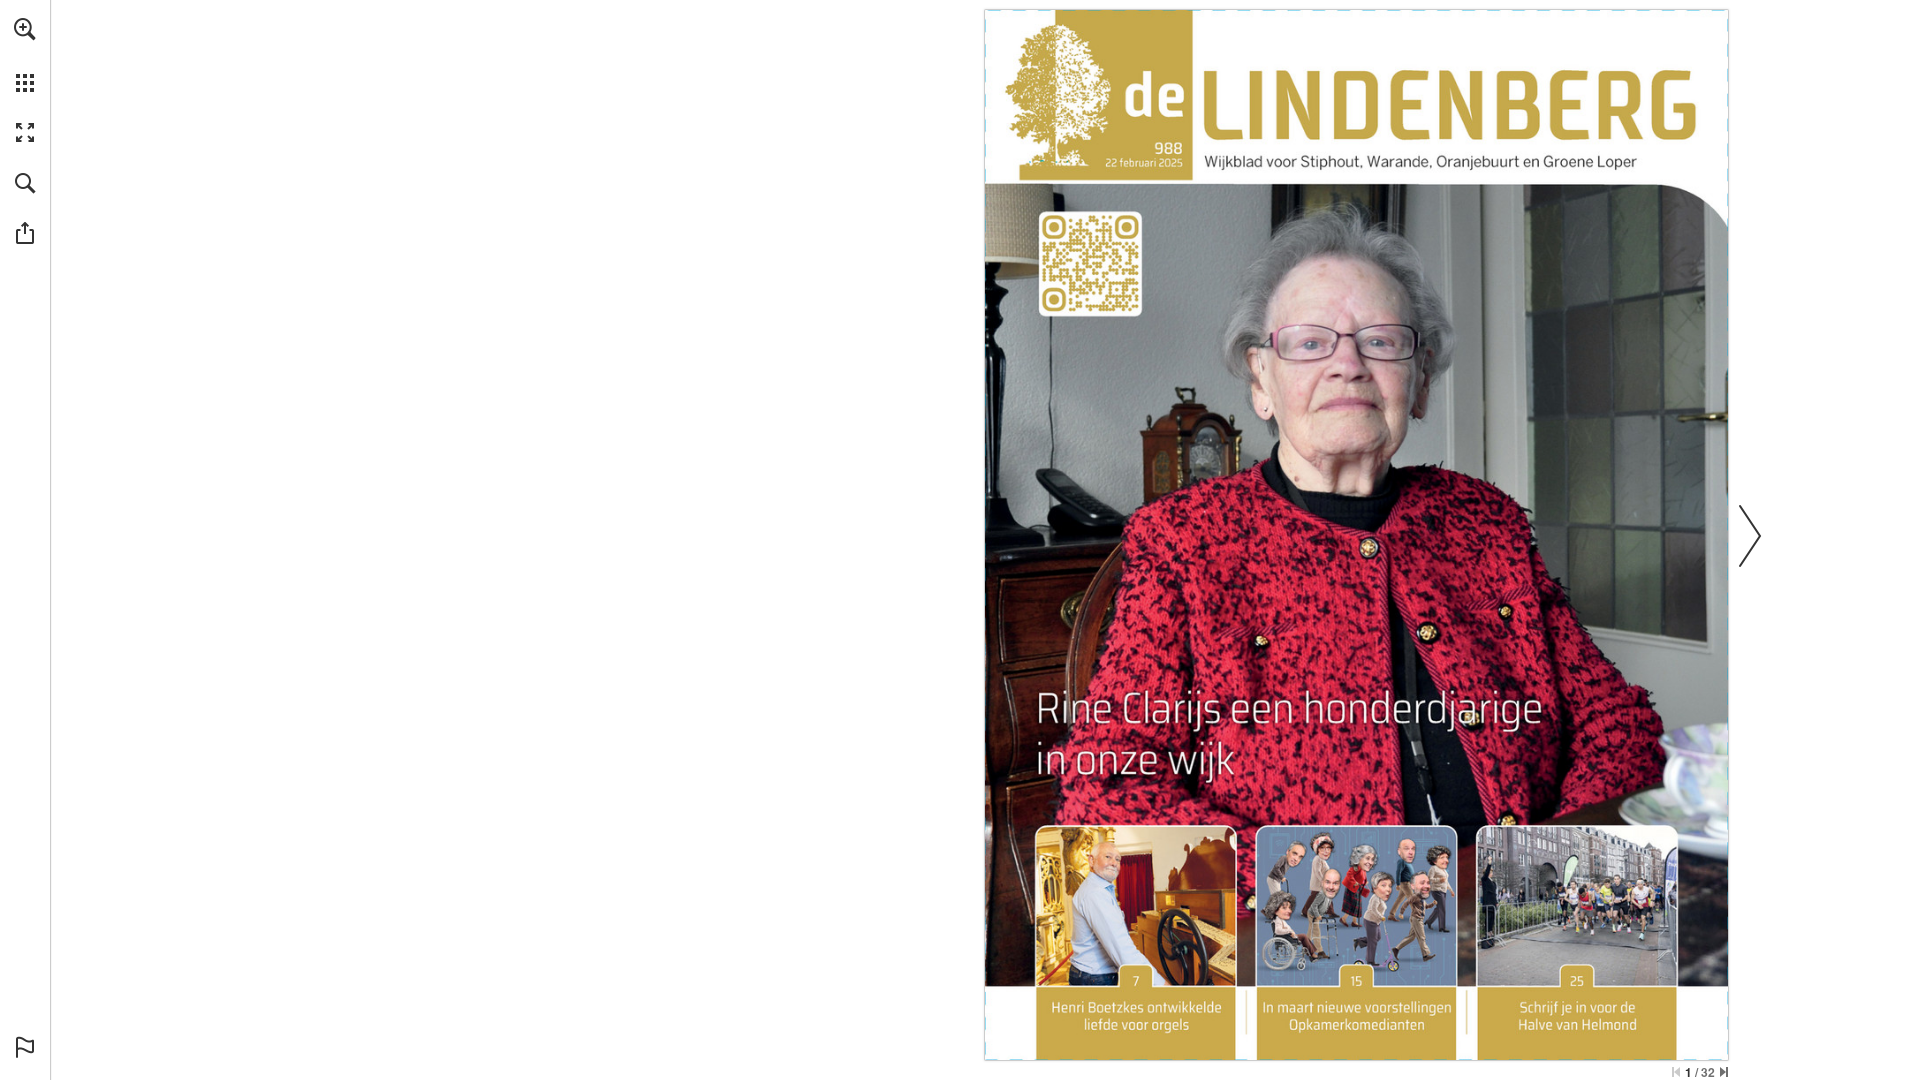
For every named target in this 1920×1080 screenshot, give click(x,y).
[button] (25, 29)
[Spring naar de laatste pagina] (1724, 1072)
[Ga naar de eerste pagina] (1676, 1072)
